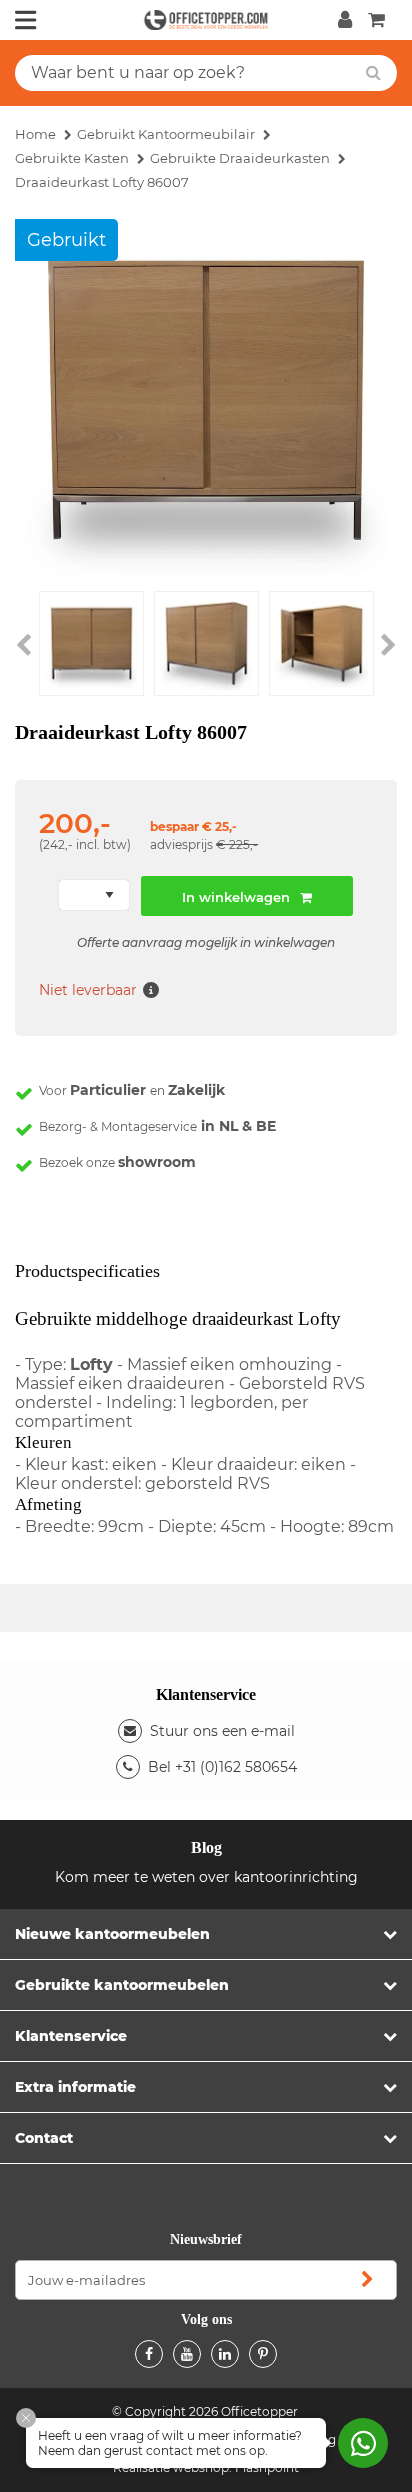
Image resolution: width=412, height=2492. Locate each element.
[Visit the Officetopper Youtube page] (187, 2354)
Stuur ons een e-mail (222, 1731)
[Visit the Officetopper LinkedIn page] (225, 2354)
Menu (26, 20)
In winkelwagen (236, 897)
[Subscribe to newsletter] (367, 2280)
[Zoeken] (373, 73)
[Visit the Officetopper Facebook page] (149, 2354)
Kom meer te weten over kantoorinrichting (206, 1877)
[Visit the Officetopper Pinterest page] (263, 2354)
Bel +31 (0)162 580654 (222, 1767)
